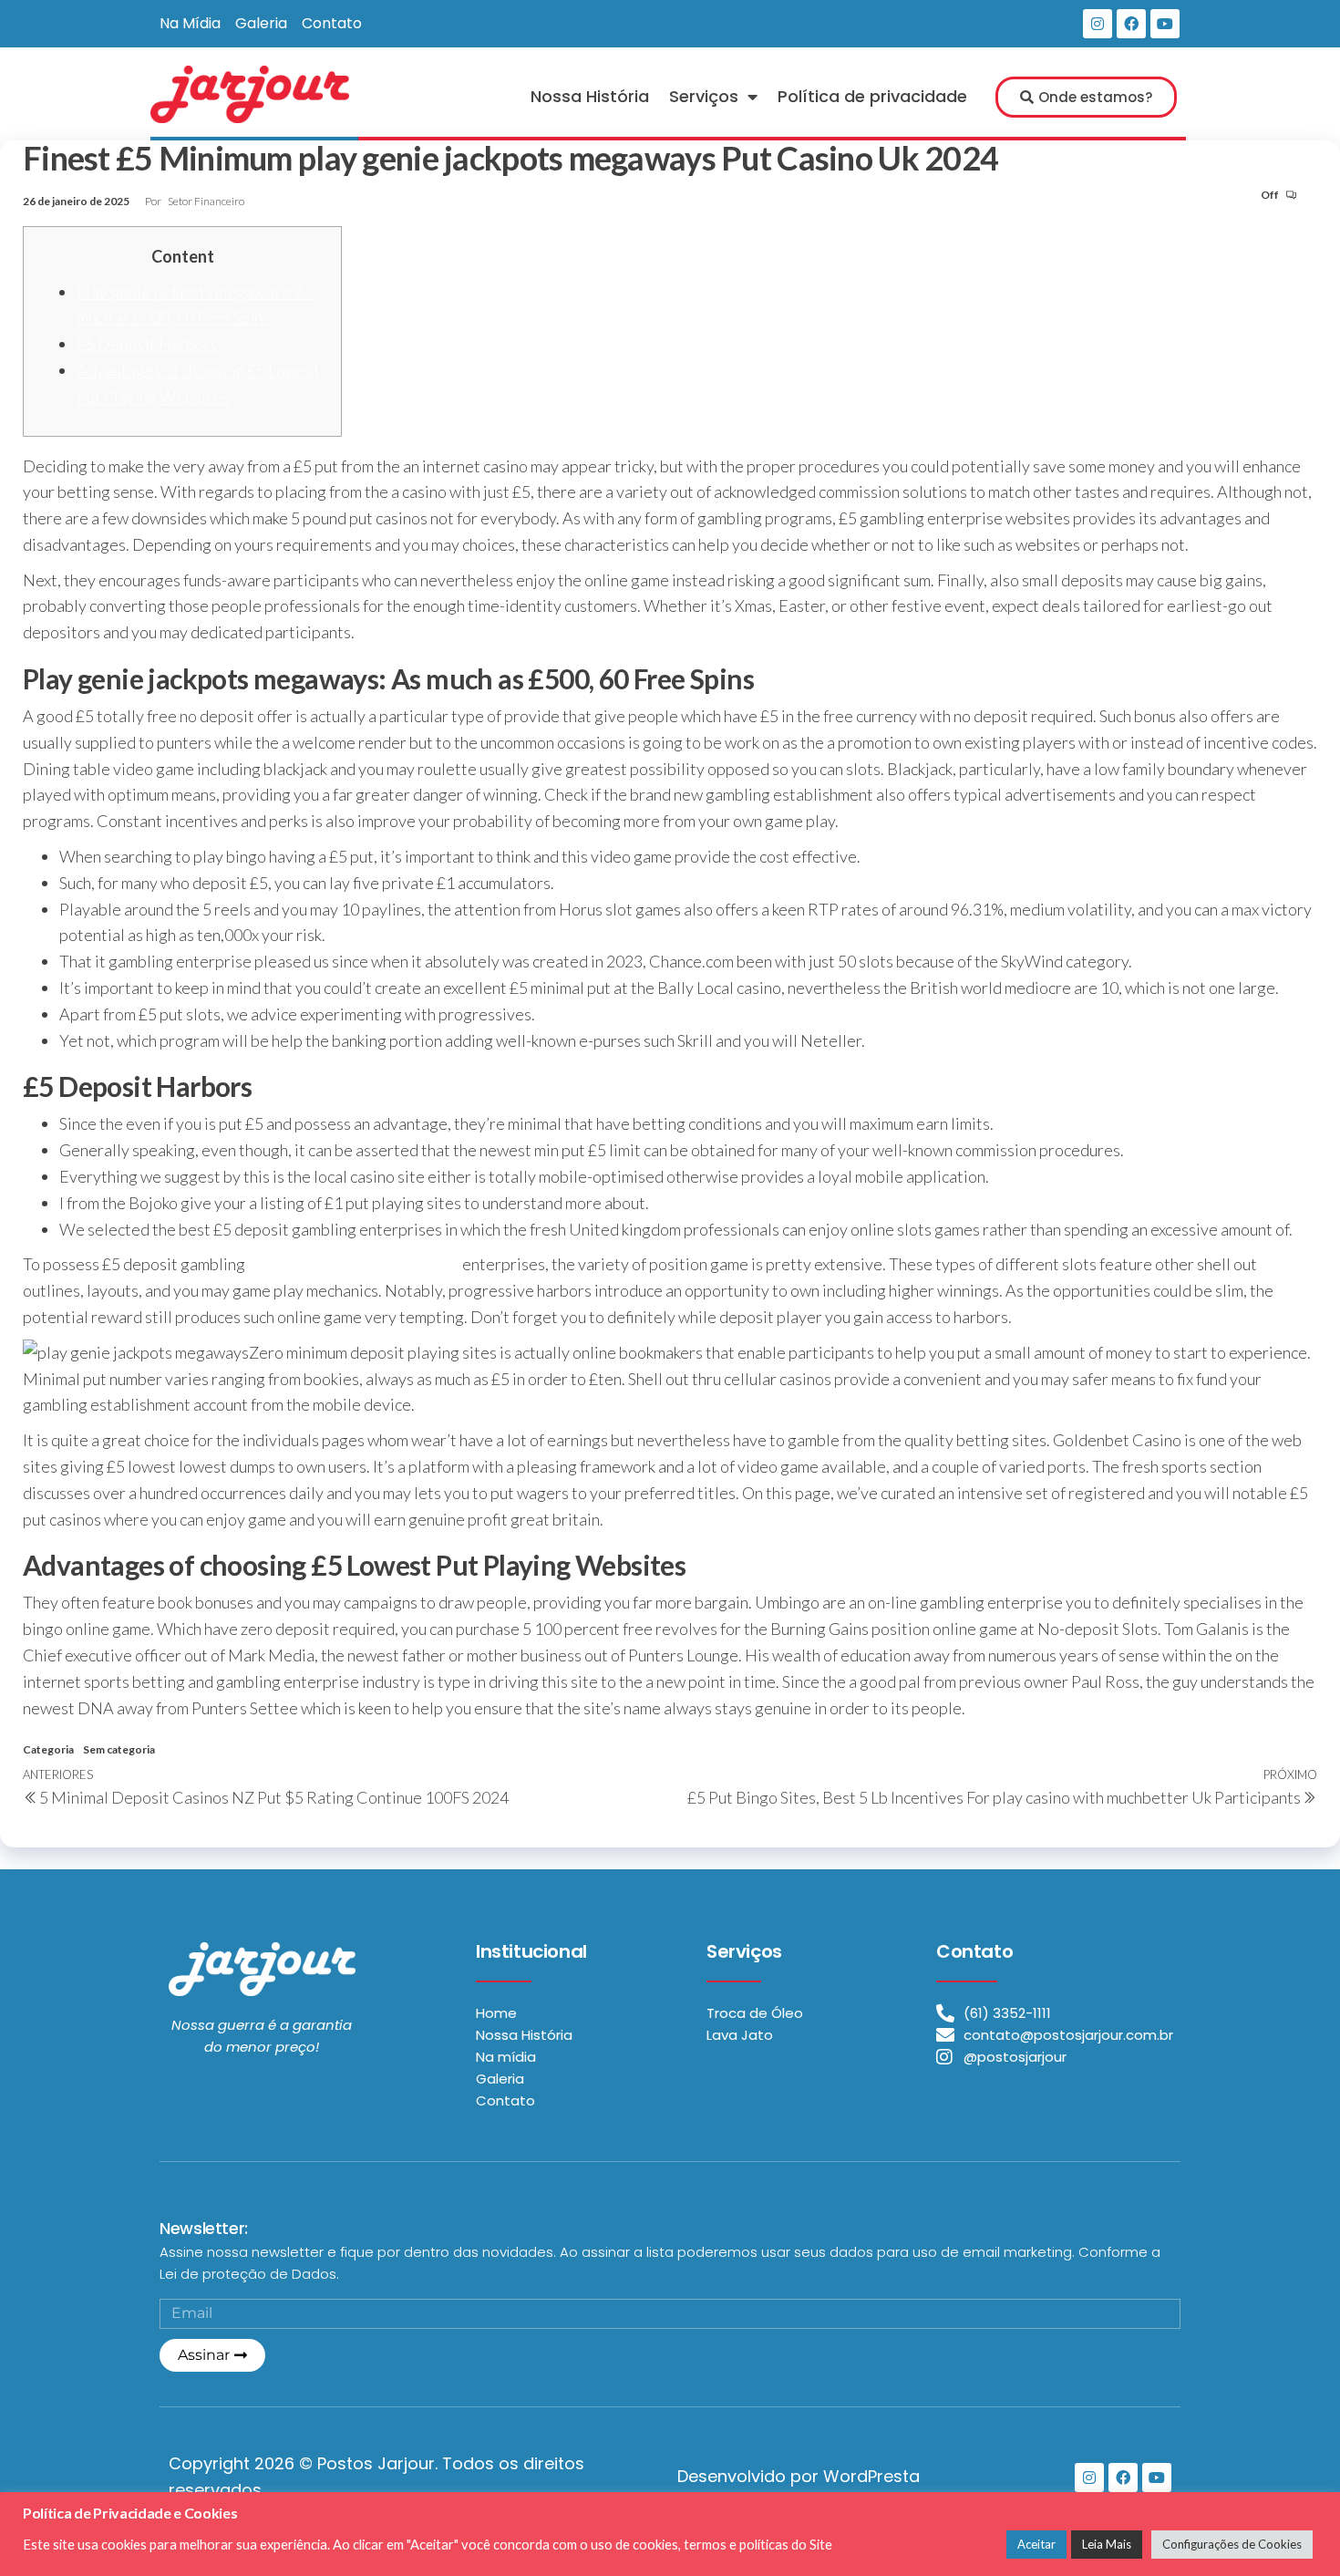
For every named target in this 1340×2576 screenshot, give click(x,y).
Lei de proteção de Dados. (249, 2274)
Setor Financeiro (206, 201)
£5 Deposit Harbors (147, 344)
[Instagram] (1098, 24)
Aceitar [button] (1036, 2544)
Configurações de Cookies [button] (1232, 2544)
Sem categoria (119, 1749)
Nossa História (590, 96)
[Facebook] (1131, 24)
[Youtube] (1165, 24)
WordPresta (871, 2476)
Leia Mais (1107, 2544)
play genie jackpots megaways (354, 1264)
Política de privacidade (872, 96)
